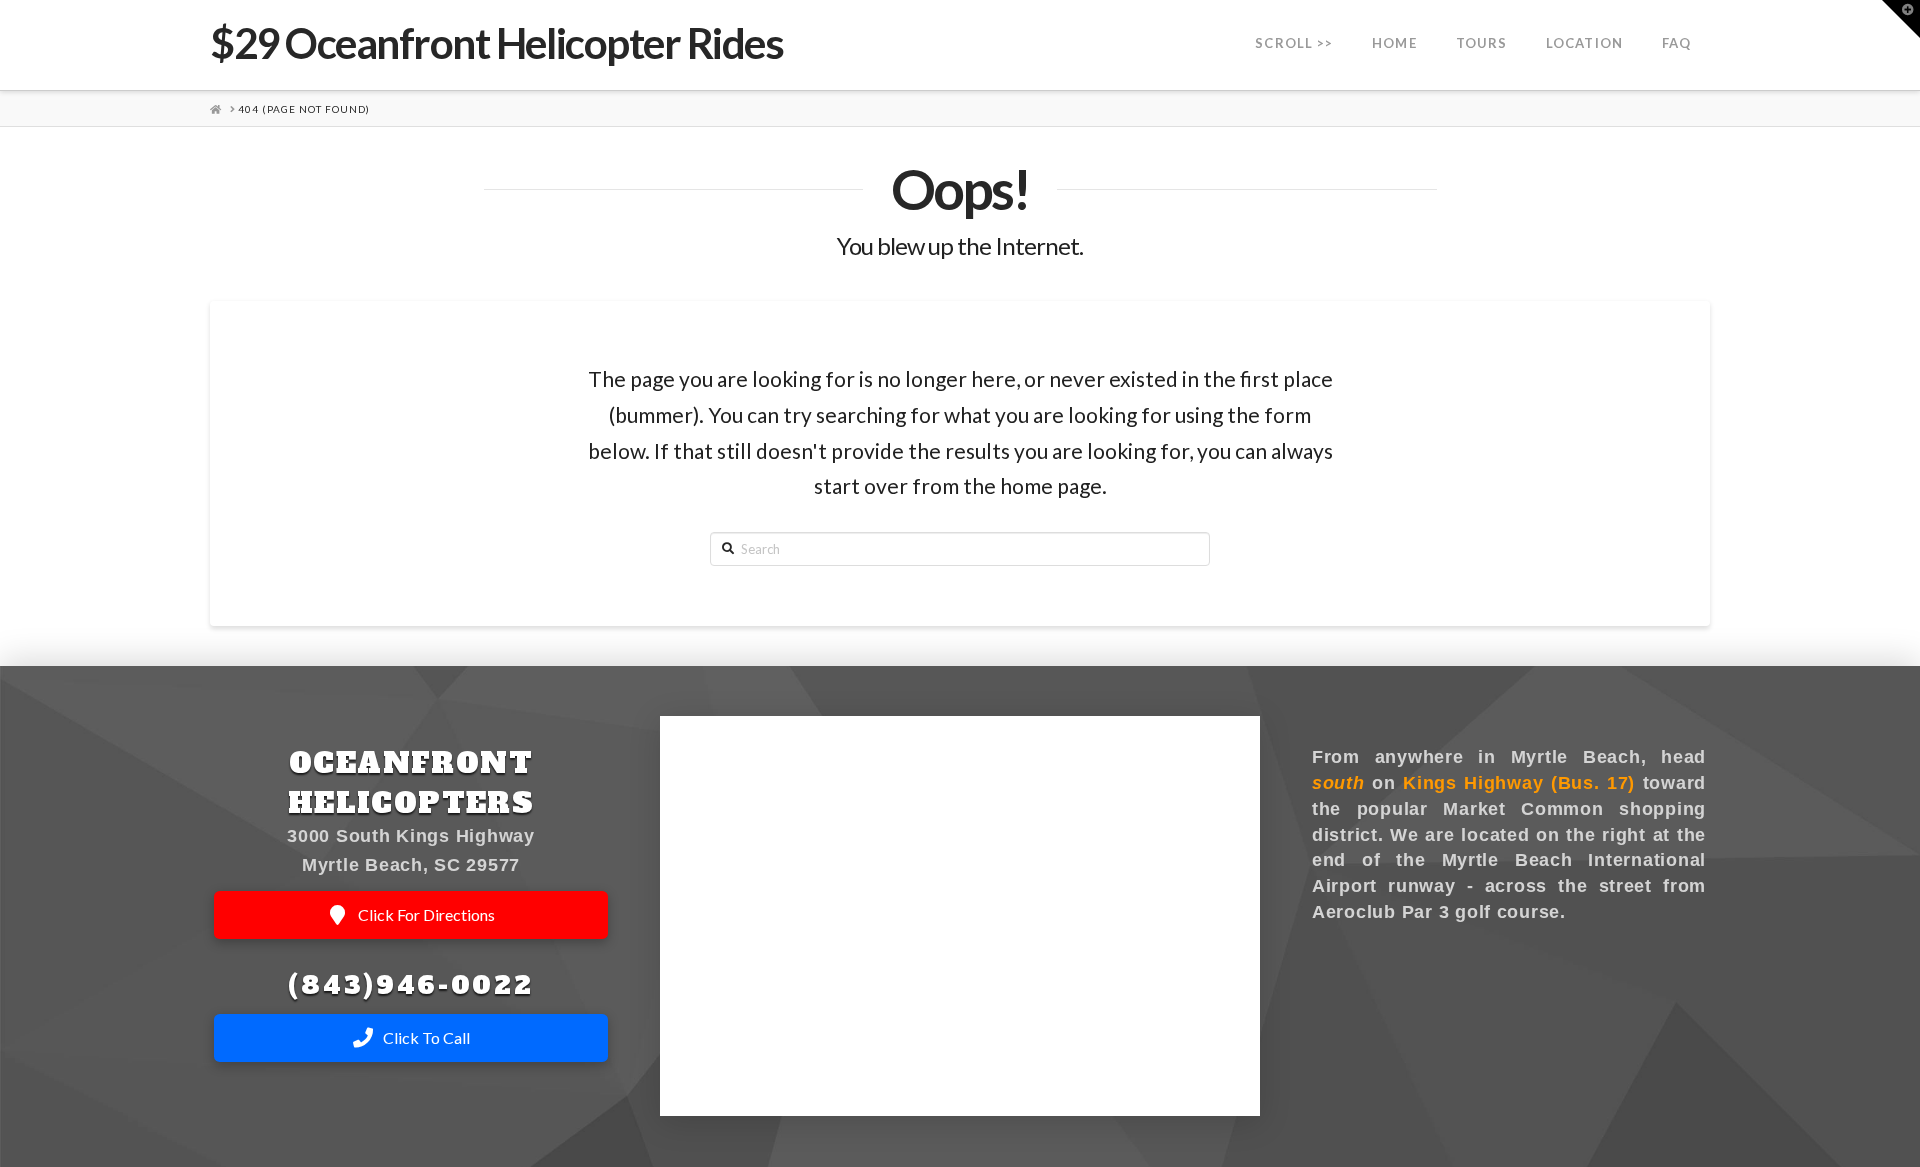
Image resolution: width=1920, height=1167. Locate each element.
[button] (1901, 19)
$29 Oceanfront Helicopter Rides (496, 43)
